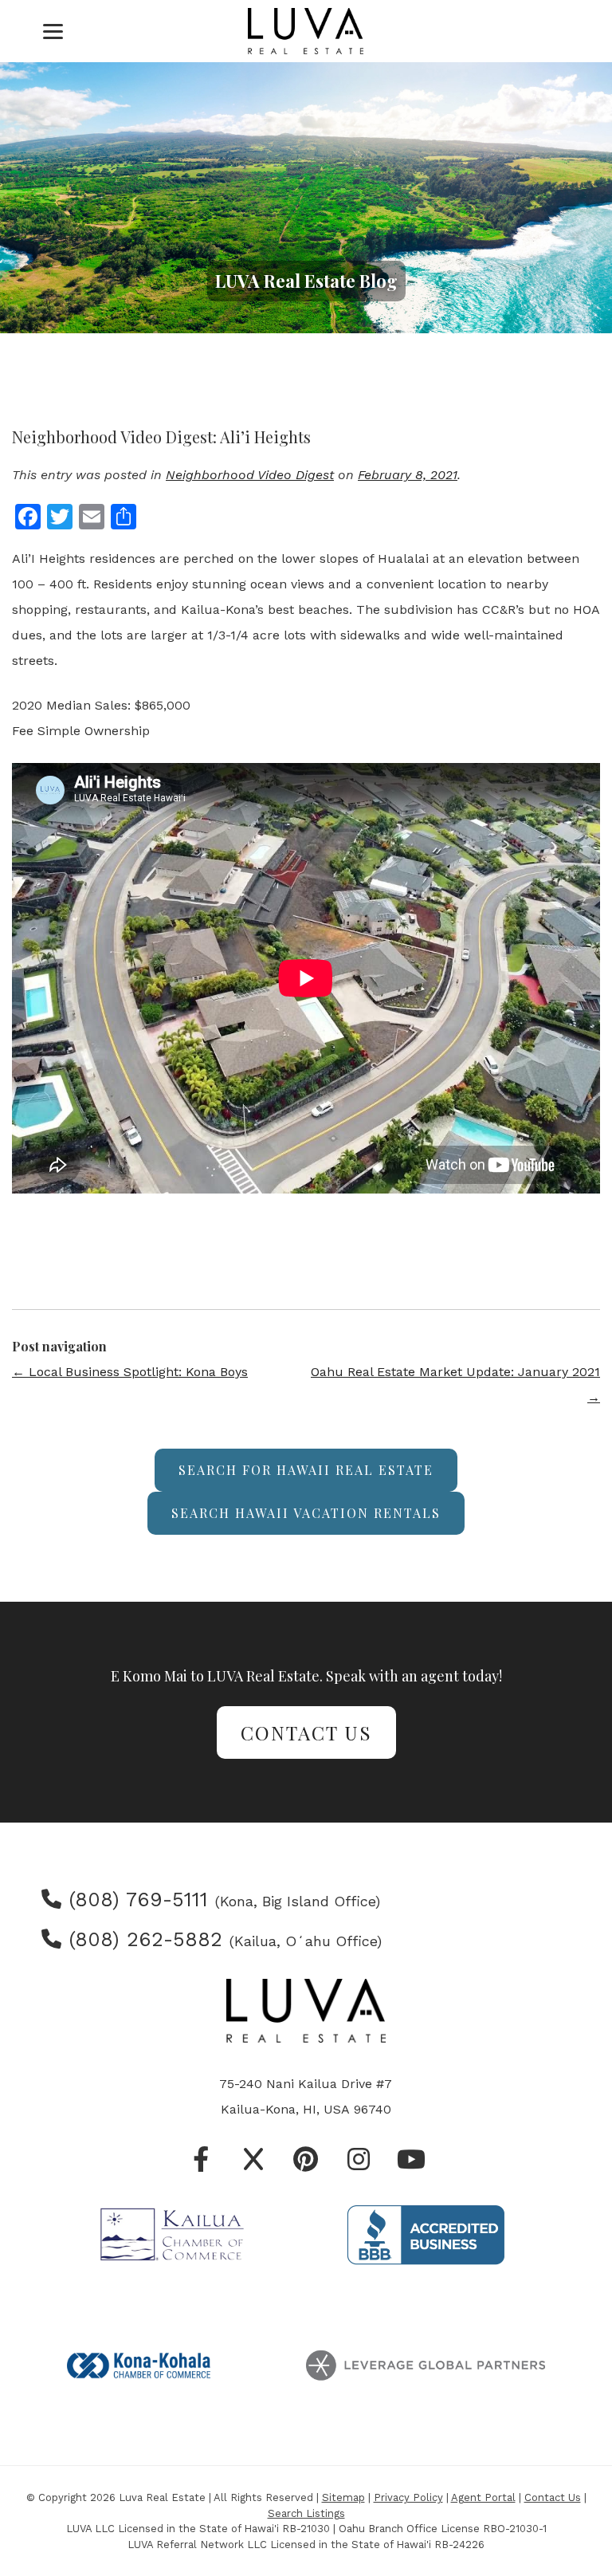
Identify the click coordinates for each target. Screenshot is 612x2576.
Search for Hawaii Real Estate (306, 1470)
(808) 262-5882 (142, 1939)
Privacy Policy (408, 2497)
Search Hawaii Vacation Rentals (306, 1513)
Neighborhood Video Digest (250, 475)
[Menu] (53, 31)
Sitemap (343, 2497)
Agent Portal (483, 2497)
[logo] (306, 31)
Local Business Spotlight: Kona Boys (130, 1372)
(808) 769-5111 (135, 1900)
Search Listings (306, 2513)
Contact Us (306, 1732)
